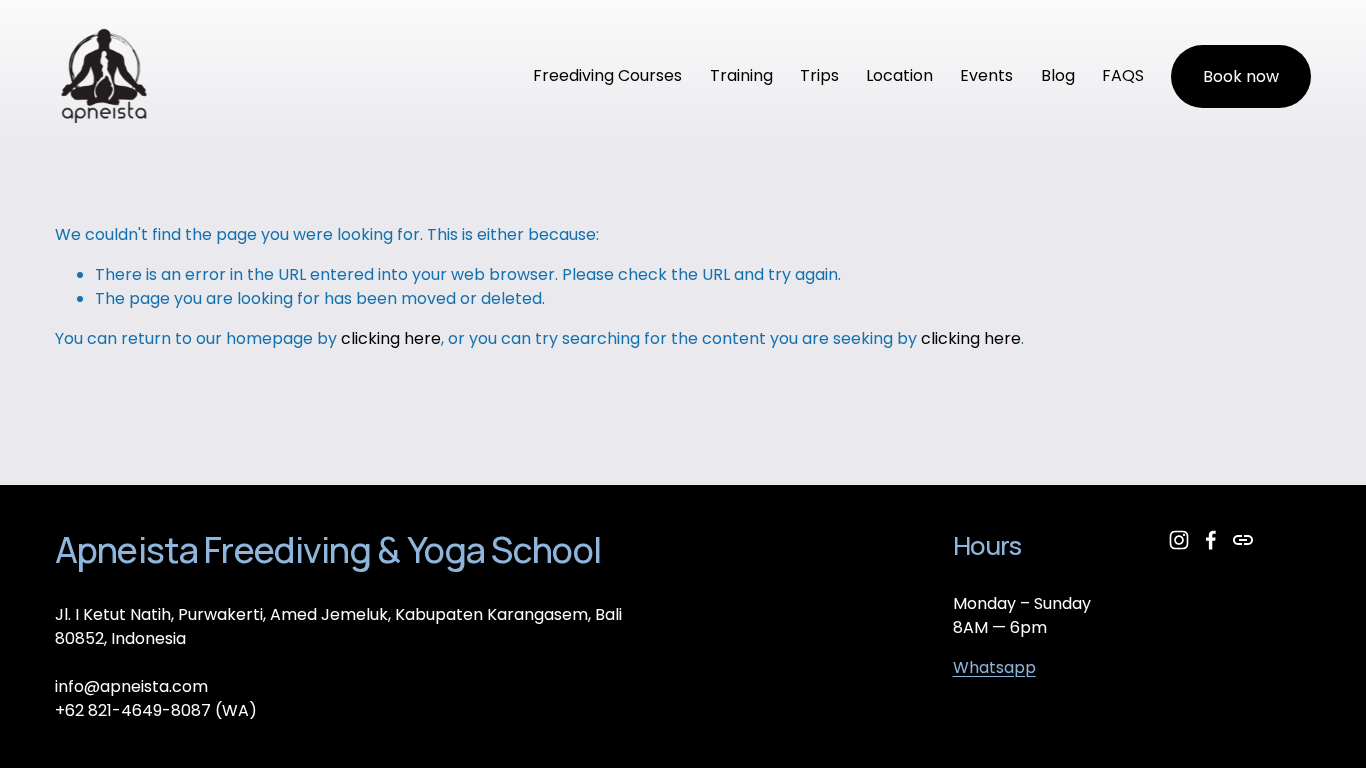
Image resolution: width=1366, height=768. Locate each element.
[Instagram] (1179, 540)
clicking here (391, 338)
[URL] (1243, 540)
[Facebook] (1211, 540)
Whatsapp (994, 667)
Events (986, 75)
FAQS (1123, 75)
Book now (1241, 76)
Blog (1058, 75)
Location (899, 75)
